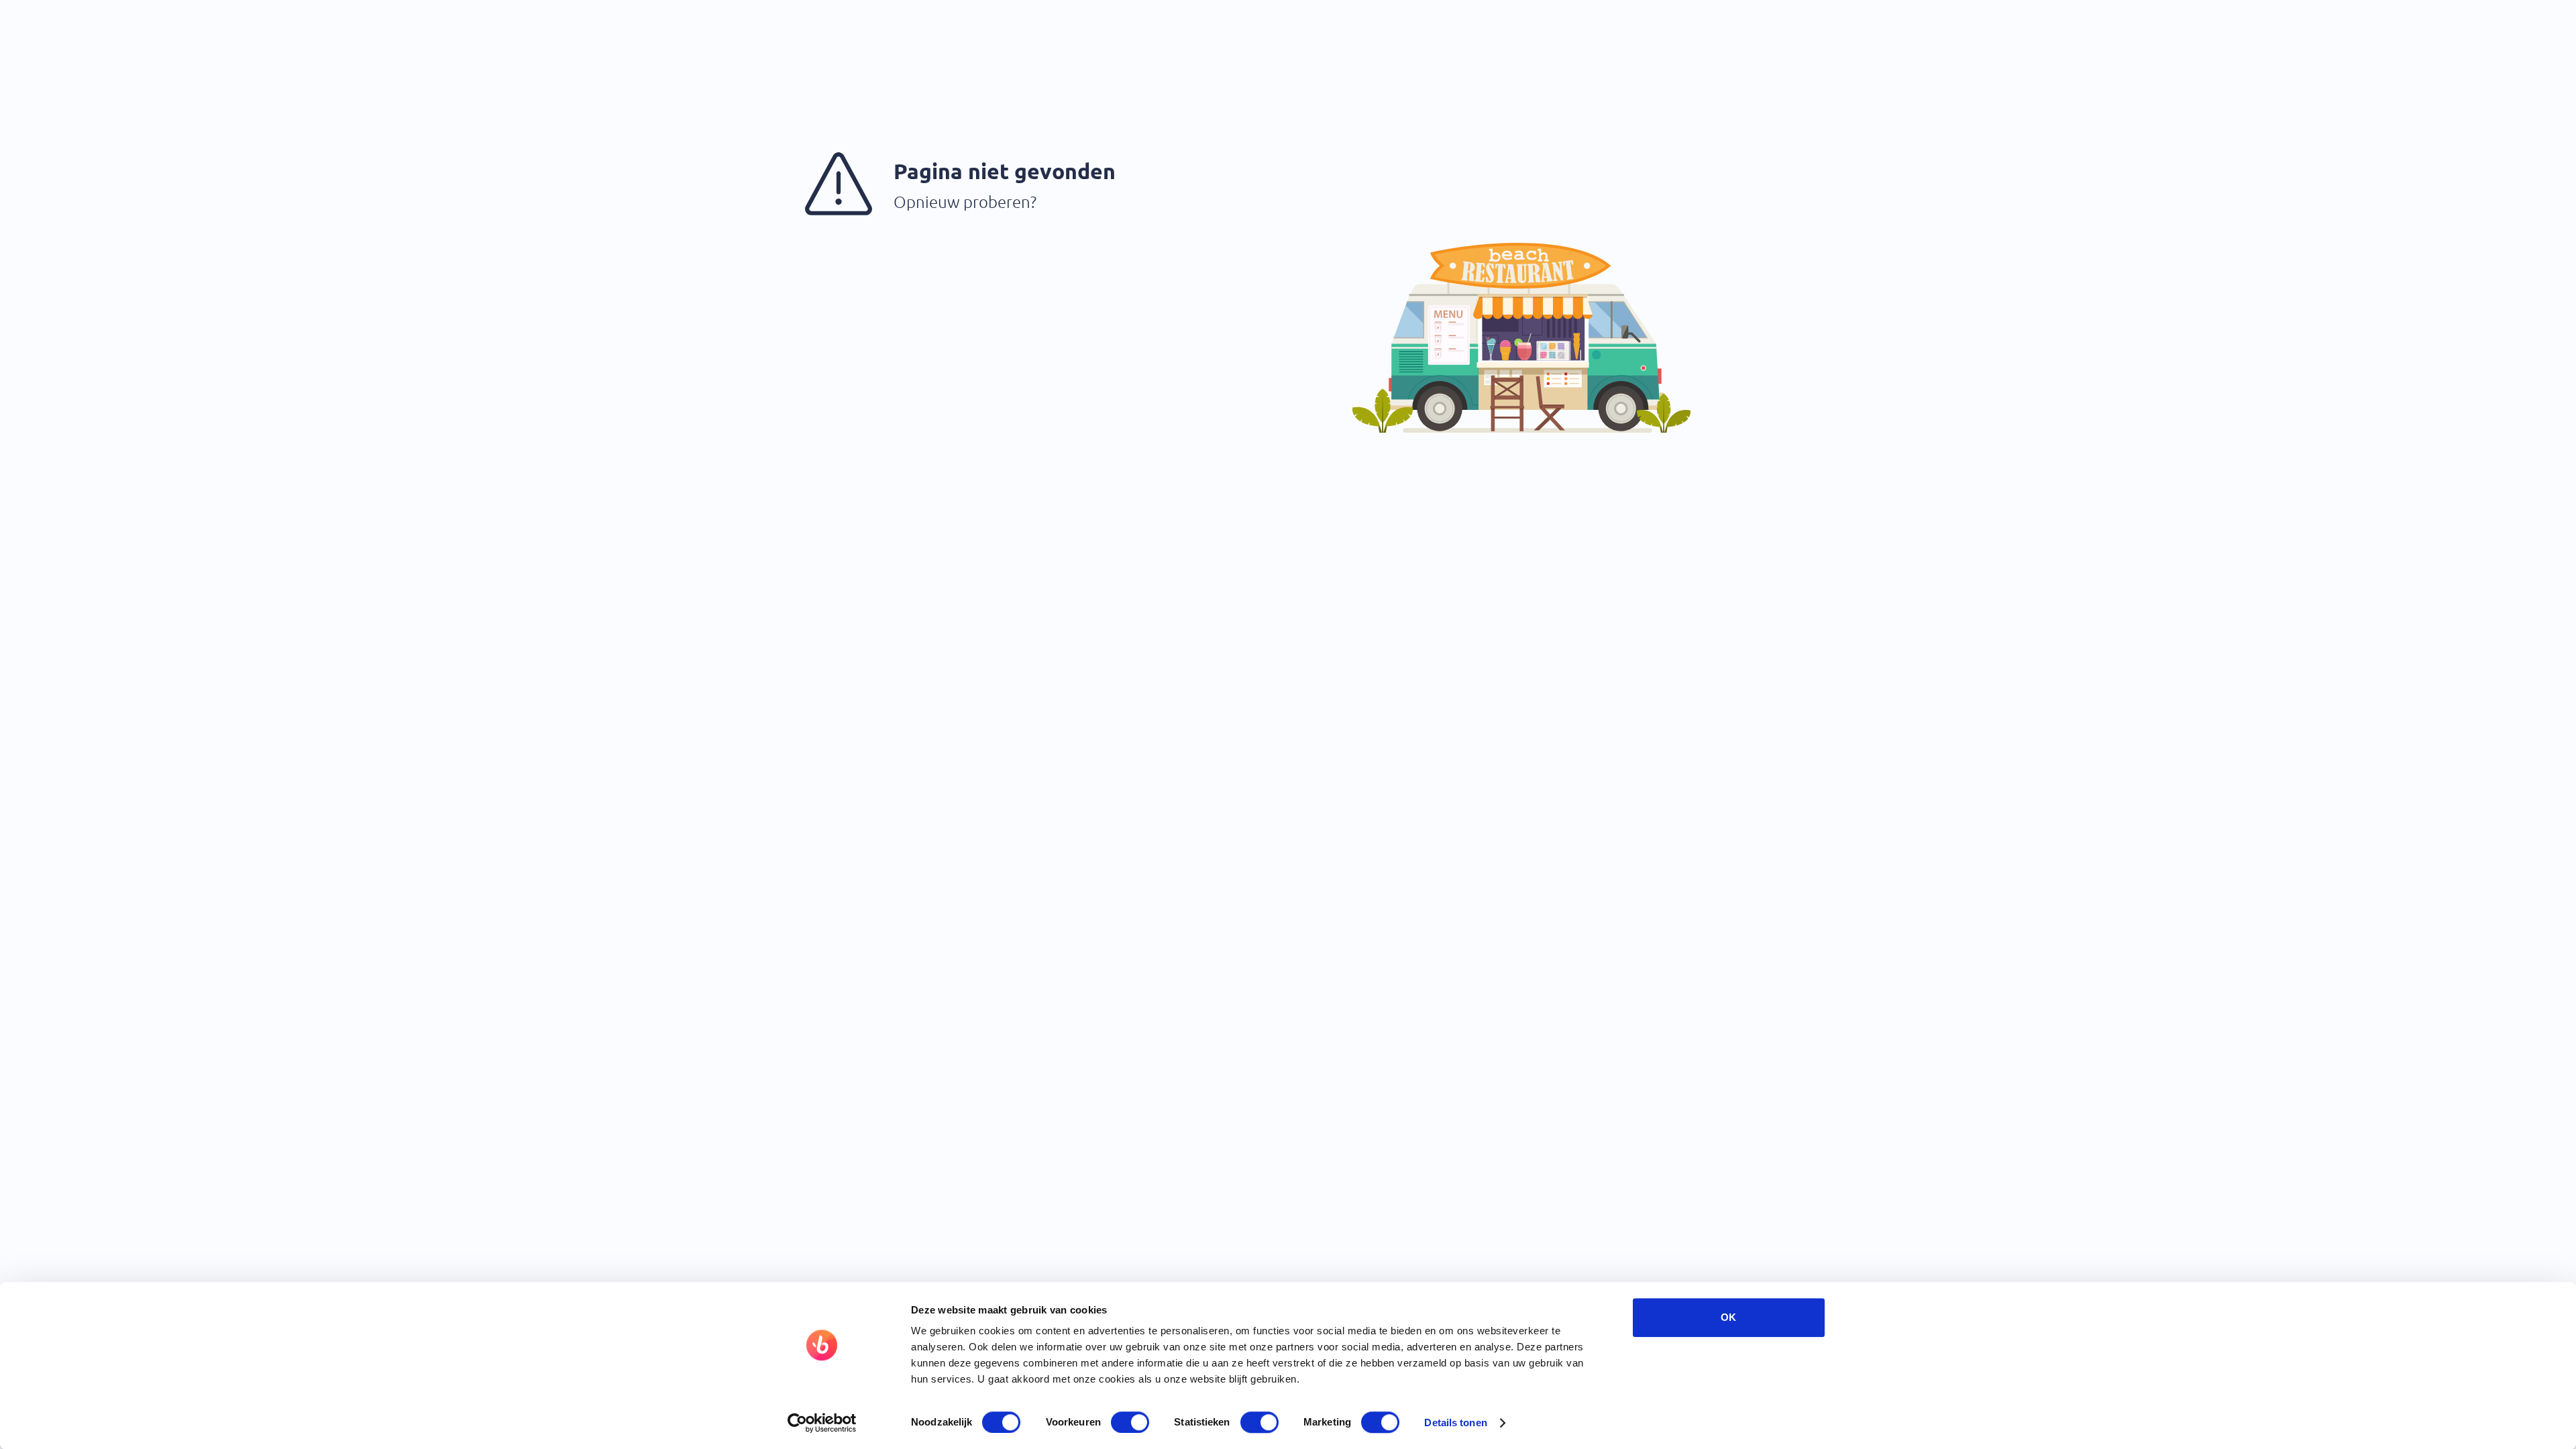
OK (1728, 1317)
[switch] (1130, 1422)
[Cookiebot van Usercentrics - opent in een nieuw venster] (822, 1423)
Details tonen (1455, 1423)
